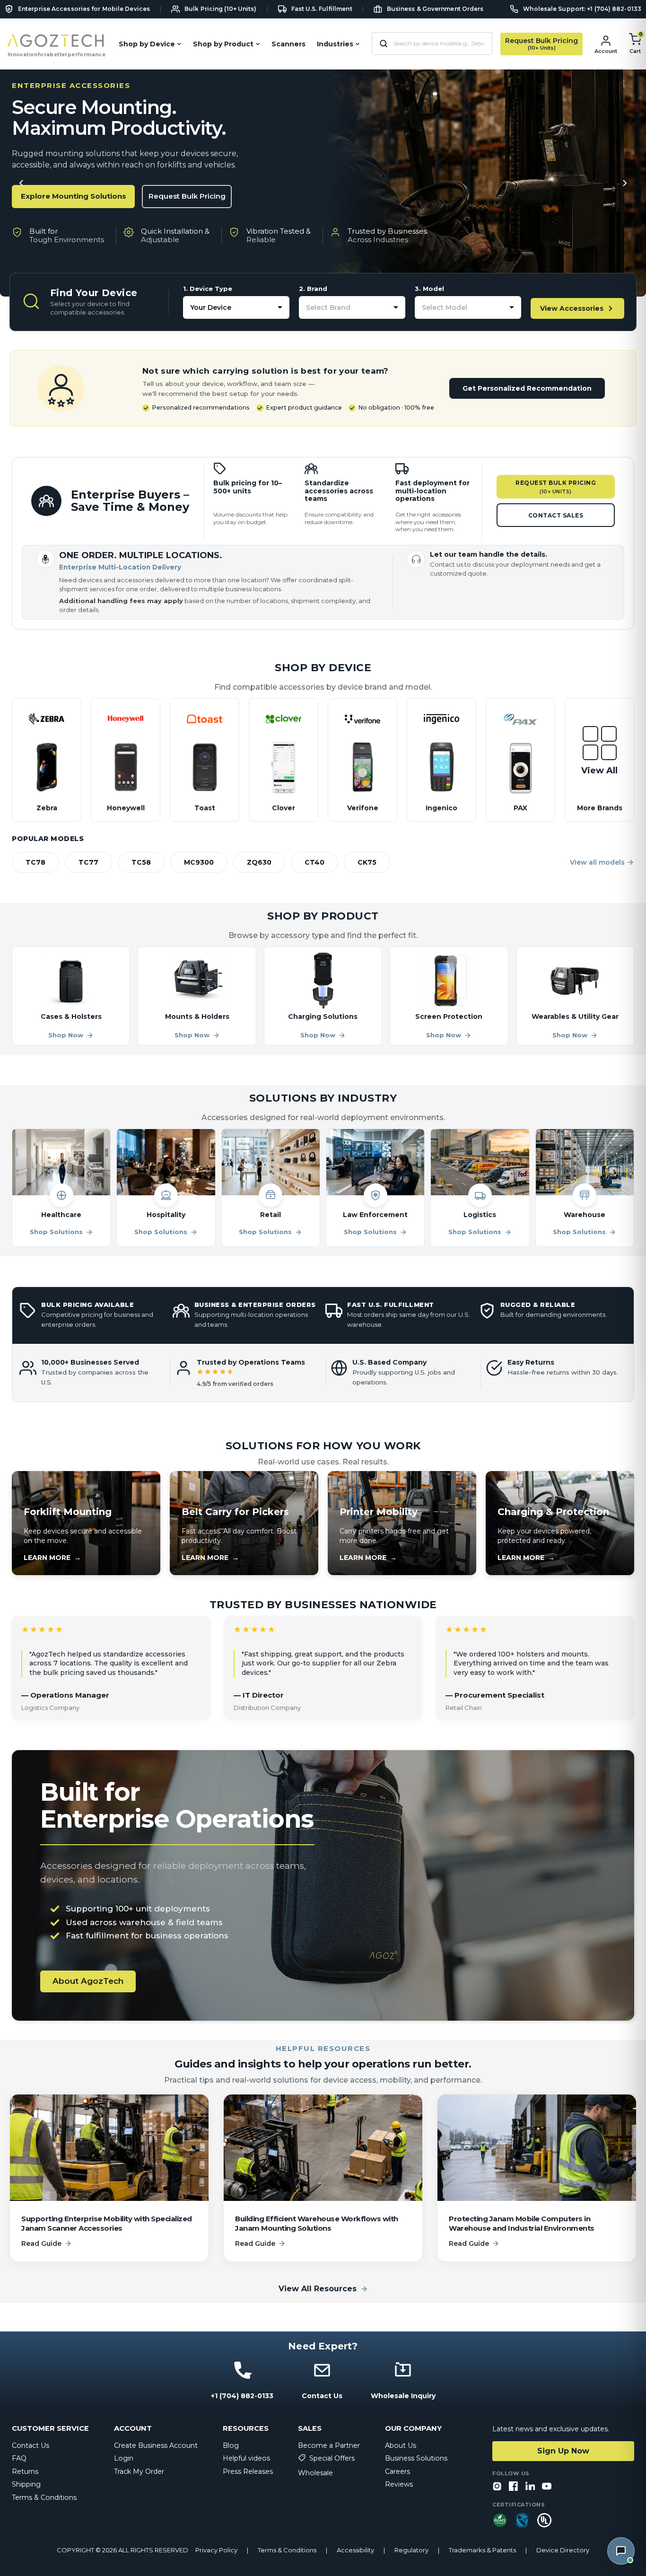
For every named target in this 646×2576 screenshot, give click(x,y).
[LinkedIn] (530, 2487)
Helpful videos (246, 2458)
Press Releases (248, 2471)
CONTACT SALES (556, 515)
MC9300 (199, 862)
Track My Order (139, 2471)
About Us (401, 2445)
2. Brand (313, 289)
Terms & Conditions (44, 2497)
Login (124, 2458)
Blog (231, 2445)
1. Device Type (208, 289)
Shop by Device (147, 44)
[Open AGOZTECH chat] (621, 2551)
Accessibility (355, 2550)
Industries (335, 44)
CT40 (314, 862)
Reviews (399, 2484)
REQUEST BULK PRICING (556, 487)
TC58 (141, 862)
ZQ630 (259, 862)
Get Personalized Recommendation (527, 388)
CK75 (367, 862)
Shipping (26, 2484)
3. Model (429, 289)
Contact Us (31, 2445)
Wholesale (315, 2473)
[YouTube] (547, 2487)
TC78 (35, 862)
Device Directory (563, 2550)
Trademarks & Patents (482, 2550)
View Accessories (572, 308)
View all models (597, 862)
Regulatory (411, 2550)
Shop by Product (223, 44)
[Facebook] (514, 2487)
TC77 (88, 862)
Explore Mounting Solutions (74, 196)
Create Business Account (156, 2445)
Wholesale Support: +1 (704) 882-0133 (582, 9)
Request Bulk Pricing (187, 196)
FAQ (19, 2458)
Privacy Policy (216, 2550)
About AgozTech (88, 1981)
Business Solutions (416, 2458)
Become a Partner (329, 2445)
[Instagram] (497, 2487)
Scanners (288, 44)
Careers (397, 2471)
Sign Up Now (563, 2451)
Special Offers (332, 2458)
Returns (25, 2471)
